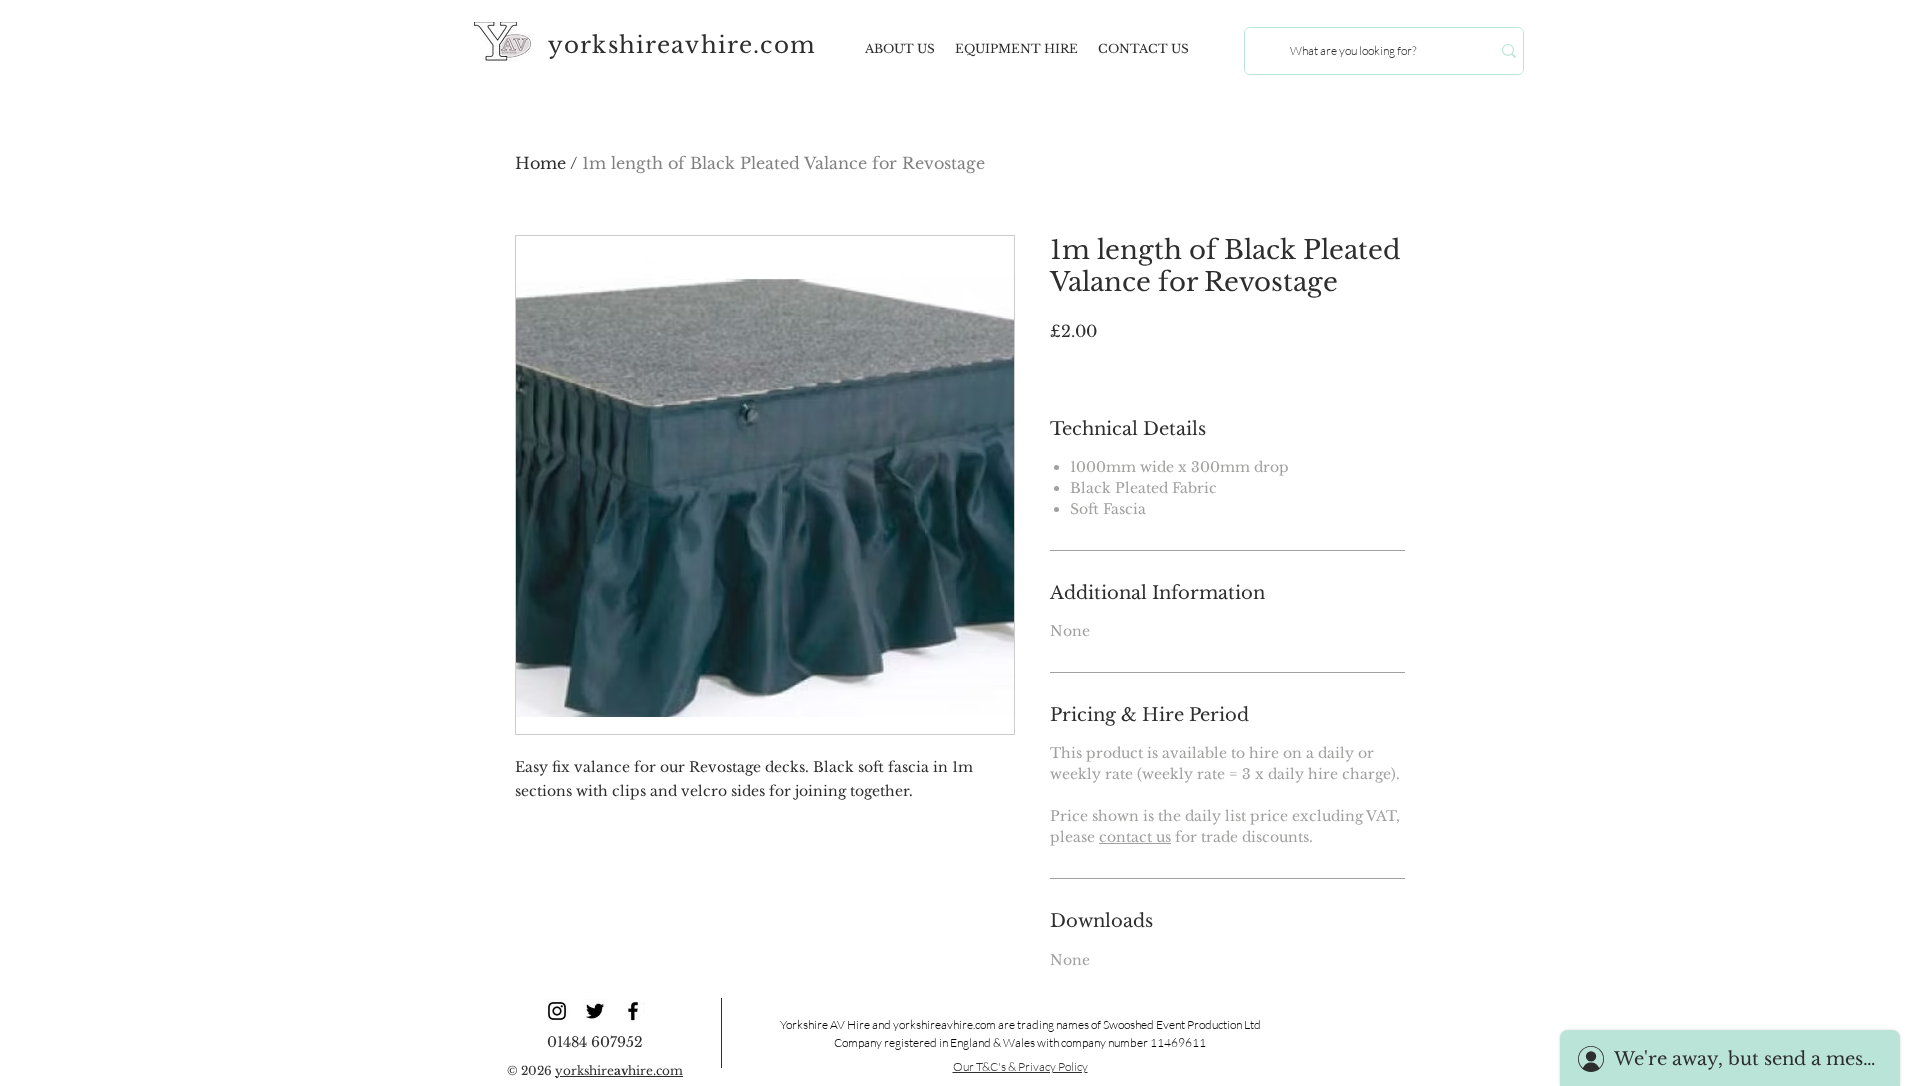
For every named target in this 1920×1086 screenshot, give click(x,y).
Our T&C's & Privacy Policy (1020, 1066)
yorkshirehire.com (619, 1070)
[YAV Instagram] (557, 1011)
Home (540, 163)
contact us (1135, 837)
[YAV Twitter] (595, 1011)
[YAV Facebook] (633, 1011)
